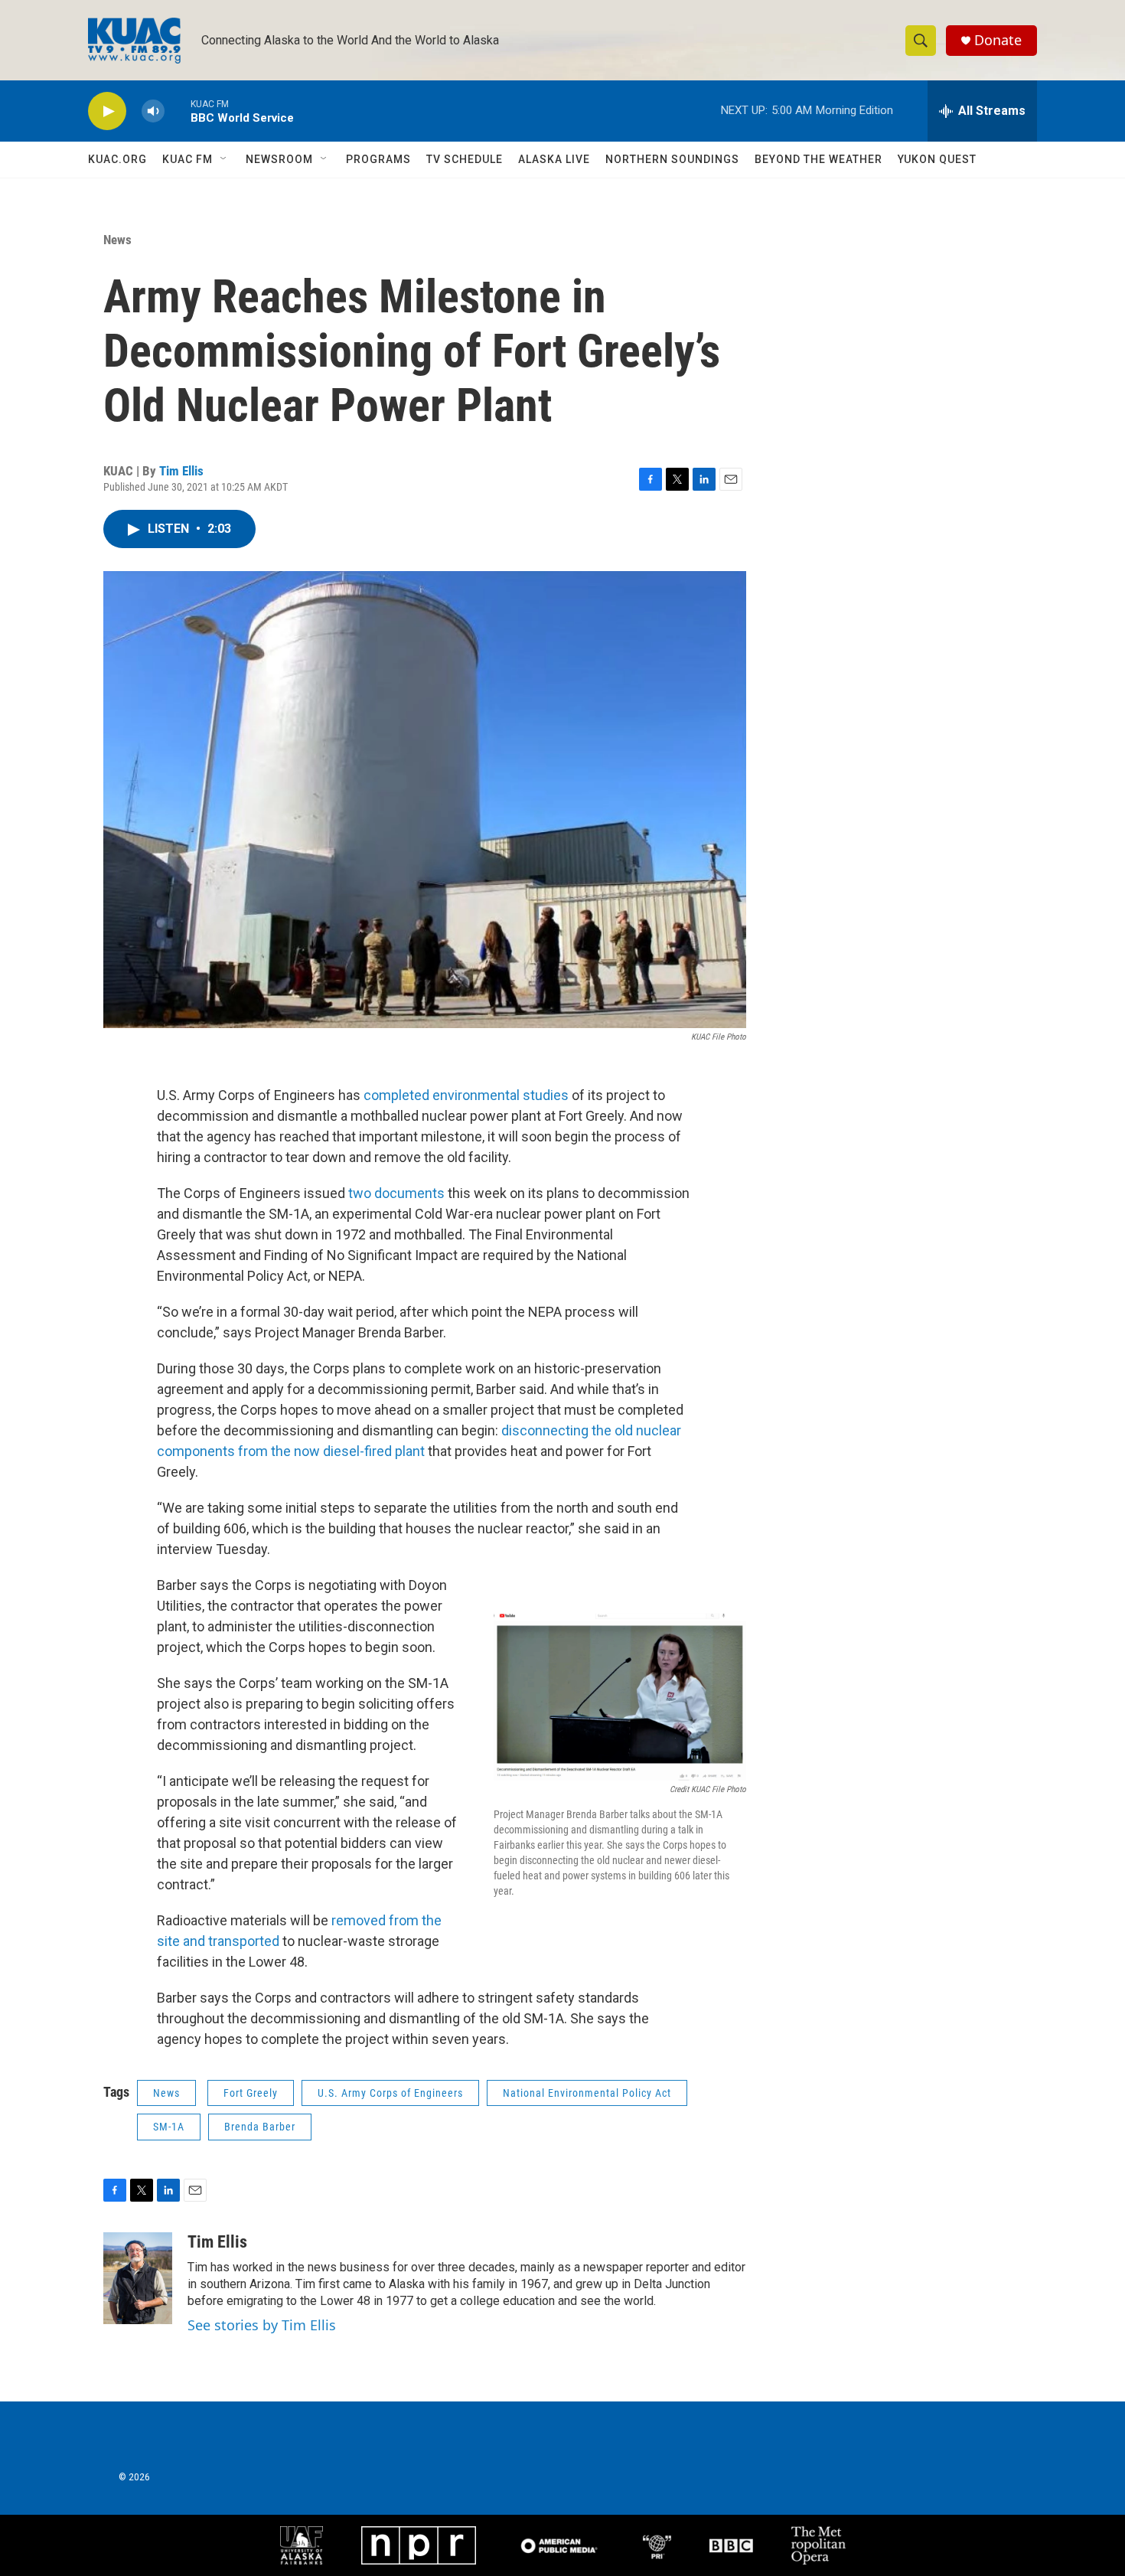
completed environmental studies (466, 1095)
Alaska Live (554, 159)
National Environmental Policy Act (587, 2093)
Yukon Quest (937, 159)
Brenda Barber (260, 2127)
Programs (378, 159)
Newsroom (279, 159)
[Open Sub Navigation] (224, 159)
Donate (998, 40)
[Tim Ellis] (138, 2278)
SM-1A (169, 2127)
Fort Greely (251, 2093)
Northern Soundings (672, 159)
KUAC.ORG (117, 159)
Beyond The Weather (818, 159)
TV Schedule (465, 159)
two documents (396, 1193)
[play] (107, 111)
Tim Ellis (181, 471)
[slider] (178, 111)
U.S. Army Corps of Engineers (390, 2093)
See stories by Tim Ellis (262, 2325)
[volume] (153, 111)
